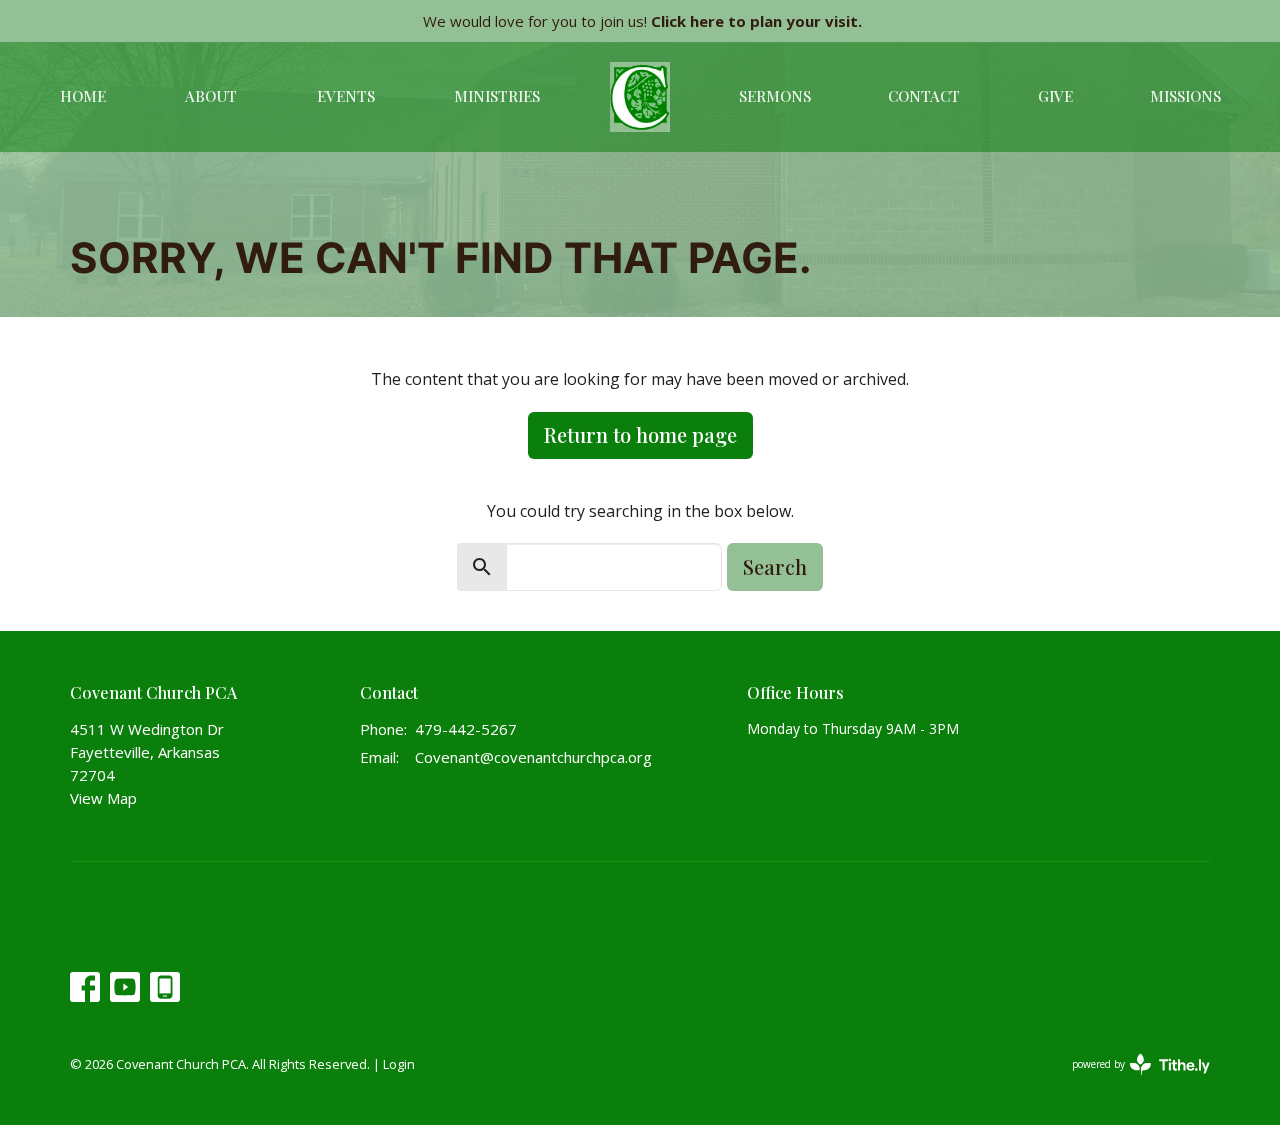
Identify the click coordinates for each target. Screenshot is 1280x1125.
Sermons (775, 96)
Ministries (497, 96)
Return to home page (640, 434)
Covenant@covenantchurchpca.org (533, 757)
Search (775, 566)
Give (1055, 96)
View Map (103, 798)
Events (346, 96)
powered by (1130, 1081)
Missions (1185, 96)
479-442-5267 (466, 729)
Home (83, 96)
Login (399, 1064)
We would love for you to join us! (642, 21)
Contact (924, 96)
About (211, 96)
